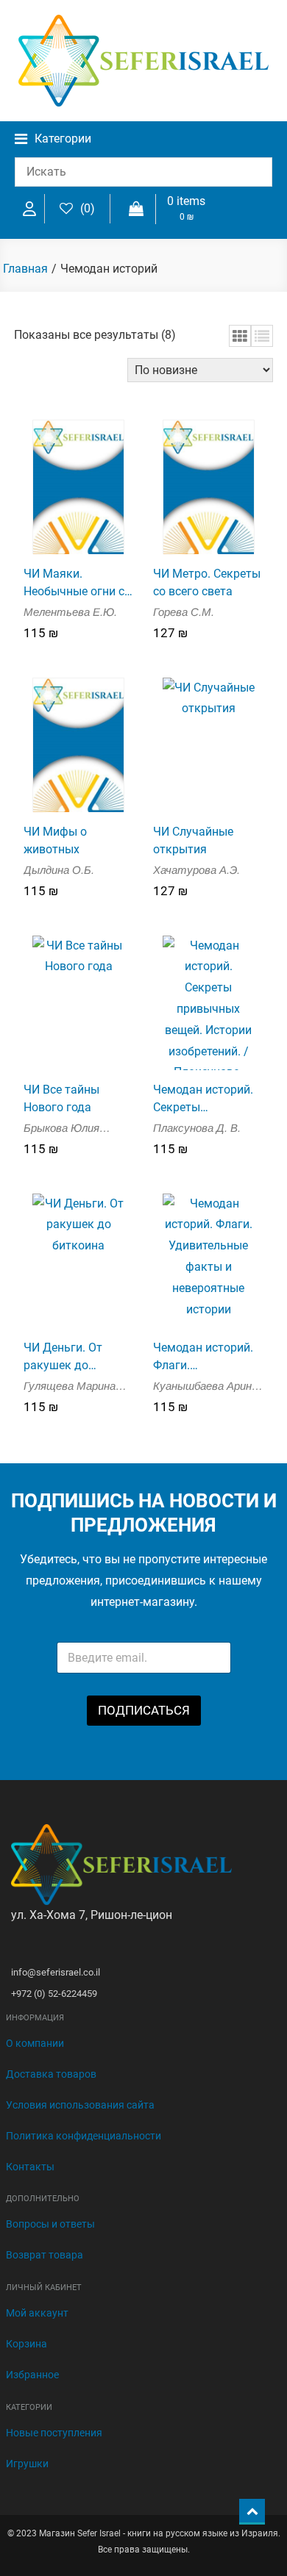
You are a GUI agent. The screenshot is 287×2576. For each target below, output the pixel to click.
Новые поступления (54, 2433)
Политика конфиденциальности (84, 2136)
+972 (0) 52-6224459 (54, 1994)
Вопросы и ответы (50, 2224)
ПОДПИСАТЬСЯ (144, 1710)
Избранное (32, 2375)
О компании (35, 2043)
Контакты (30, 2167)
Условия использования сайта (80, 2105)
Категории (63, 139)
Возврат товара (45, 2255)
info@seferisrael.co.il (56, 1972)
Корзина (26, 2344)
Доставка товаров (51, 2074)
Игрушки (27, 2464)
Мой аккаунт (37, 2313)
